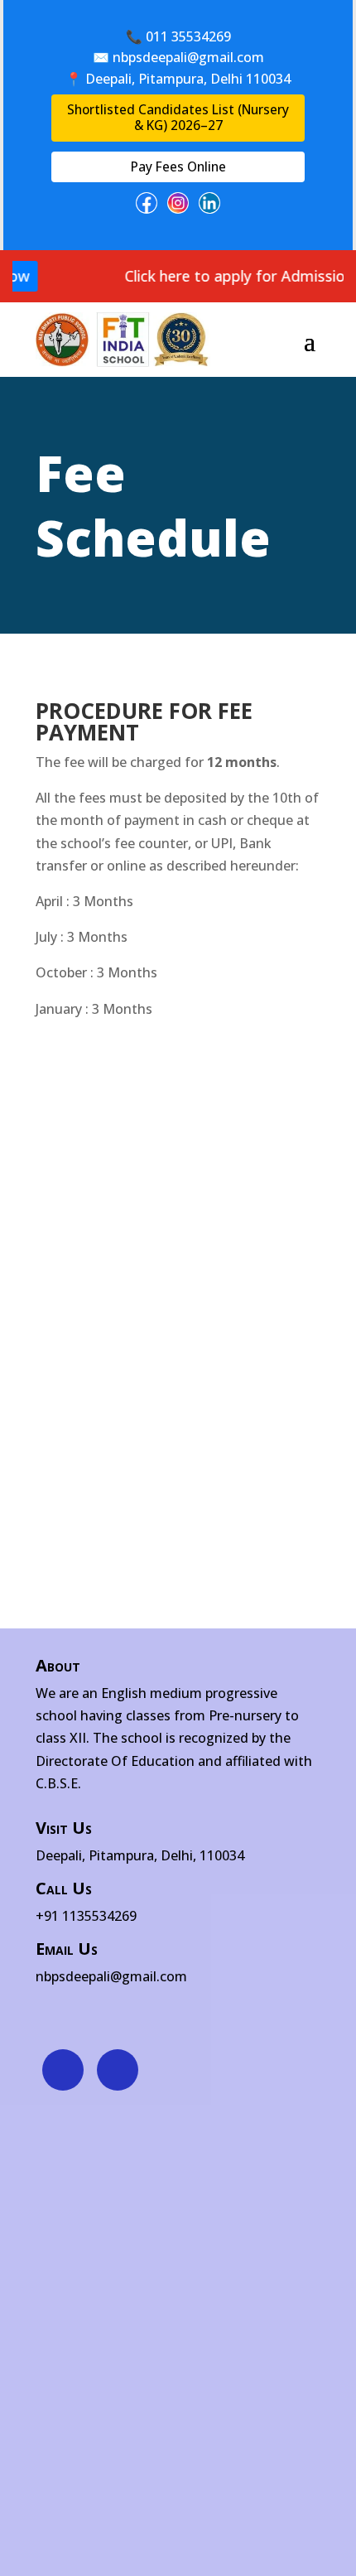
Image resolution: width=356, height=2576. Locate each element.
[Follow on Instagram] (118, 2070)
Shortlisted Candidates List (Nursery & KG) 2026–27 (178, 117)
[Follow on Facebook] (63, 2070)
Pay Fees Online (178, 166)
